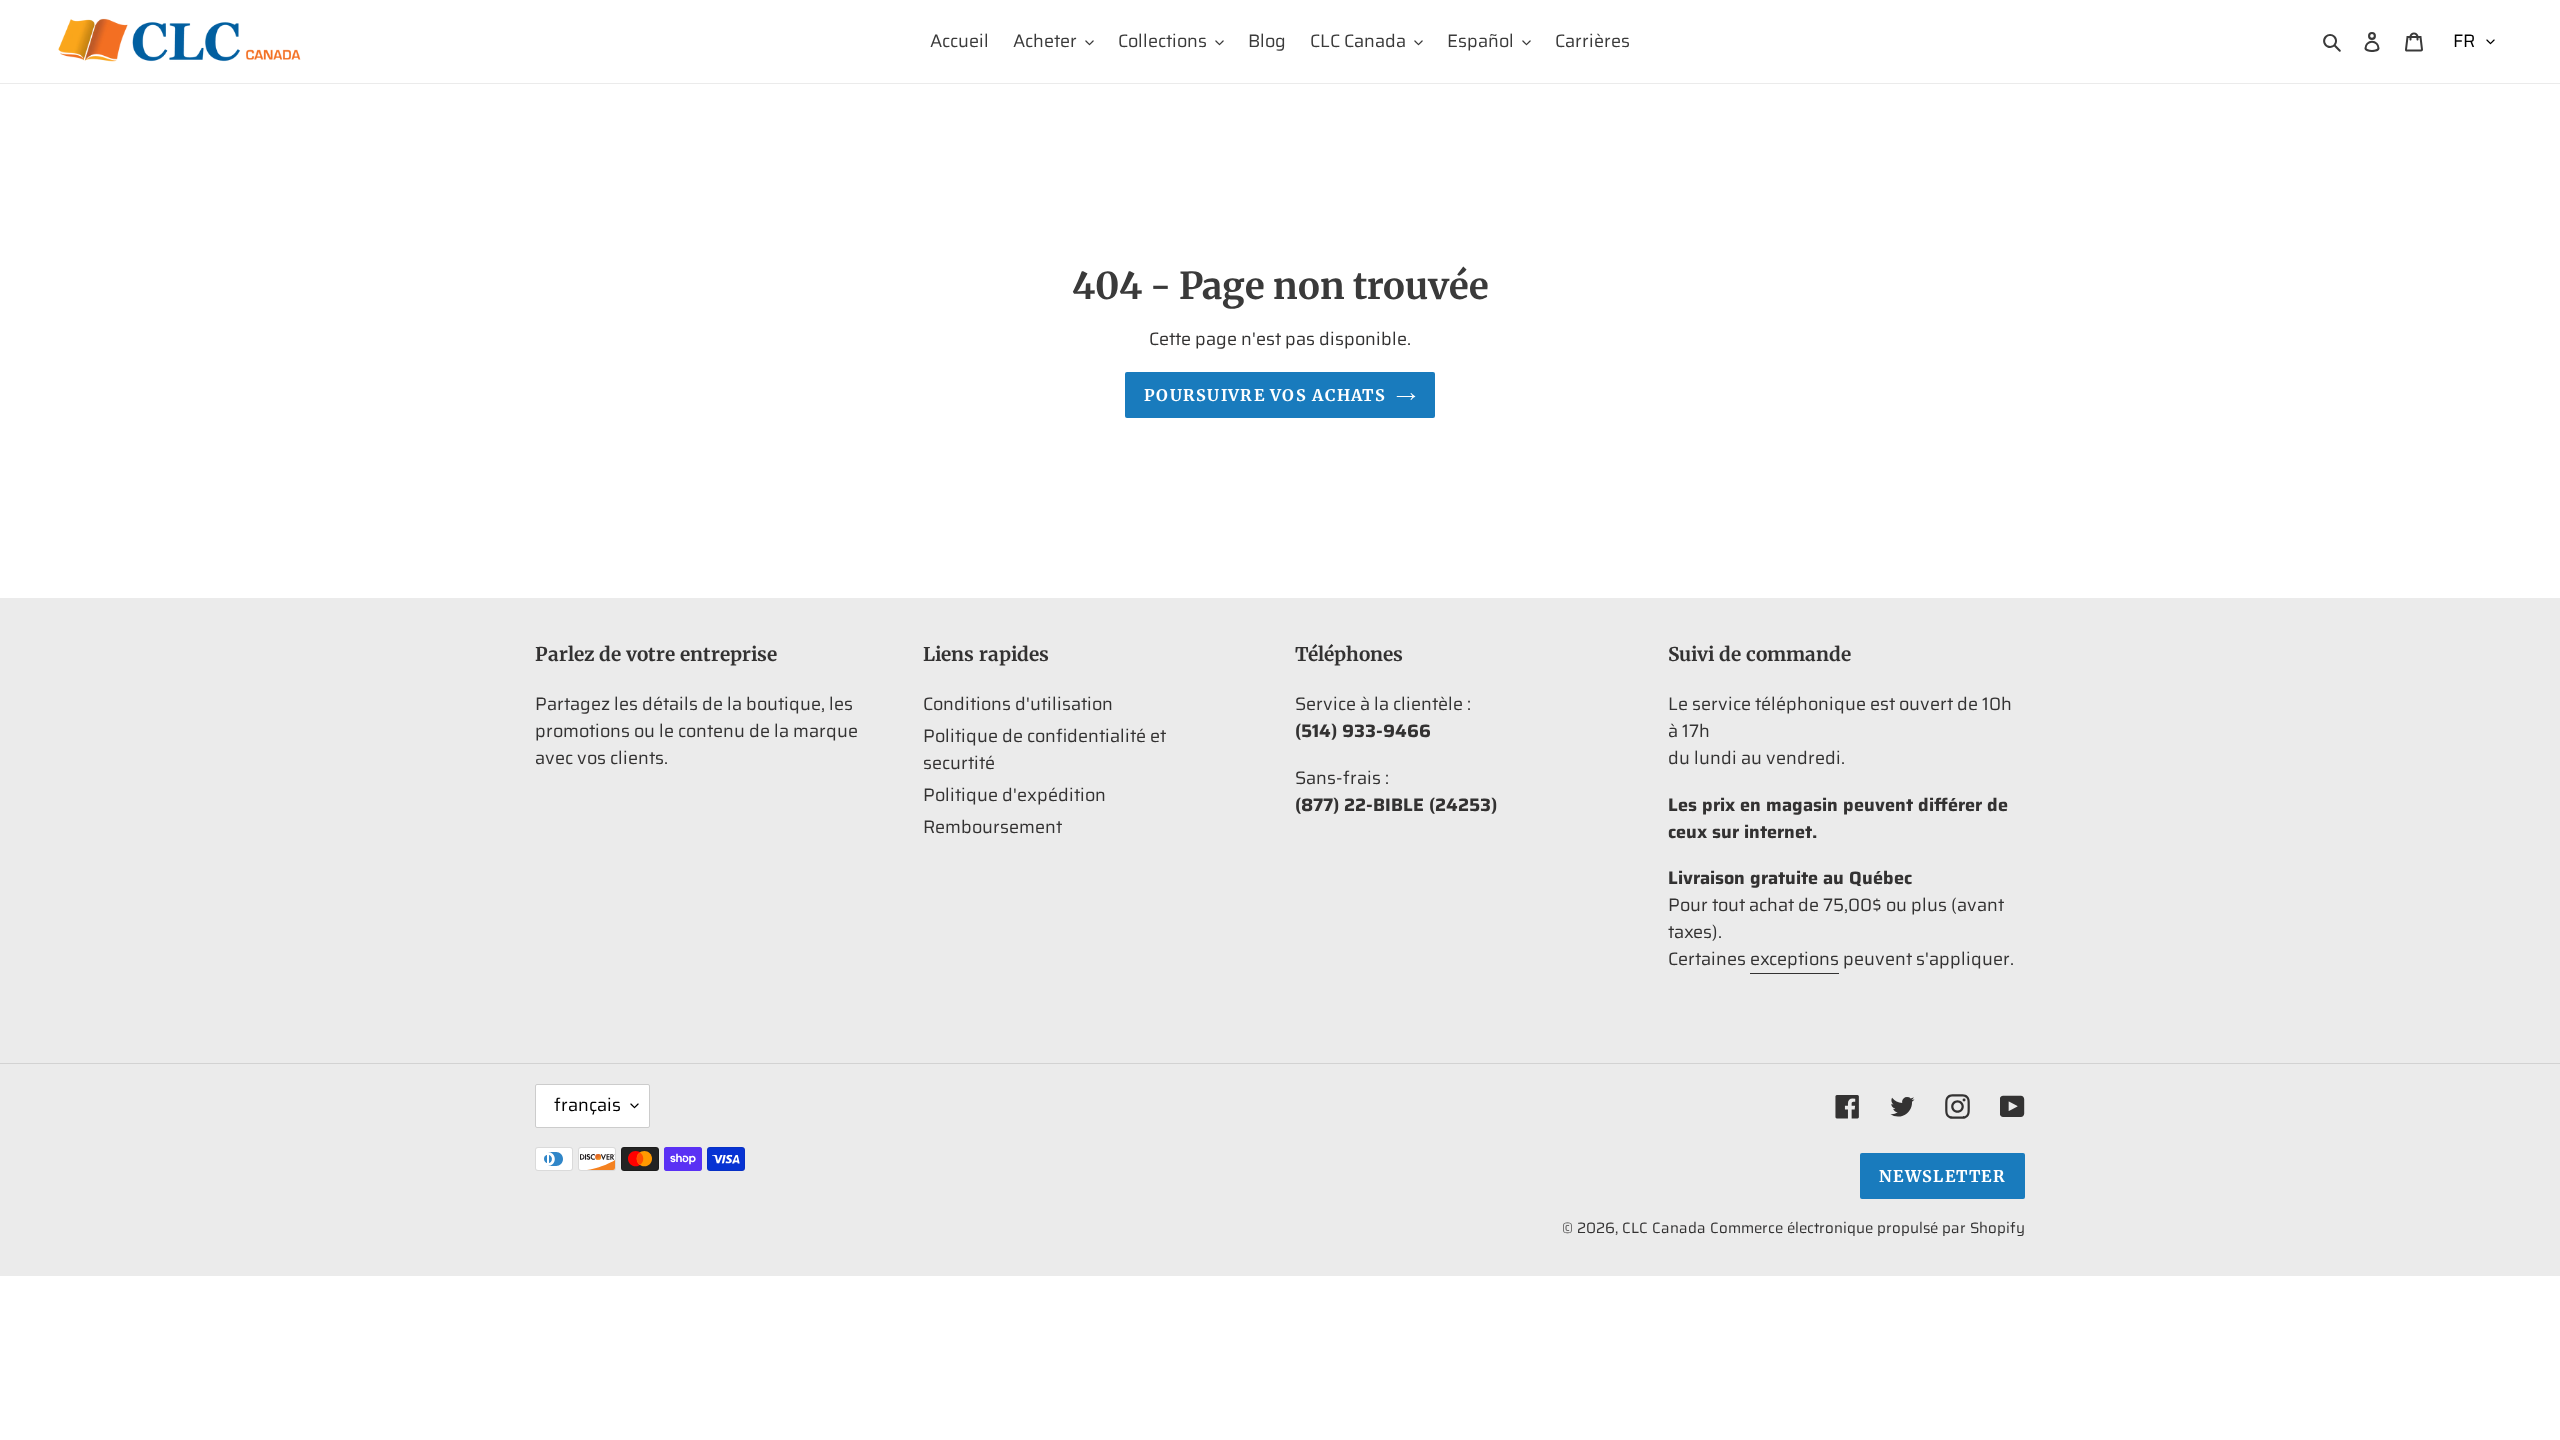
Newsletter (1942, 1176)
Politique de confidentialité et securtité (1044, 749)
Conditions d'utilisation (1018, 704)
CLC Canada (1664, 1228)
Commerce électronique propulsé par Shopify (1867, 1228)
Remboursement (992, 827)
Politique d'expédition (1014, 795)
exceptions (1794, 959)
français (587, 1105)
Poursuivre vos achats (1265, 395)
